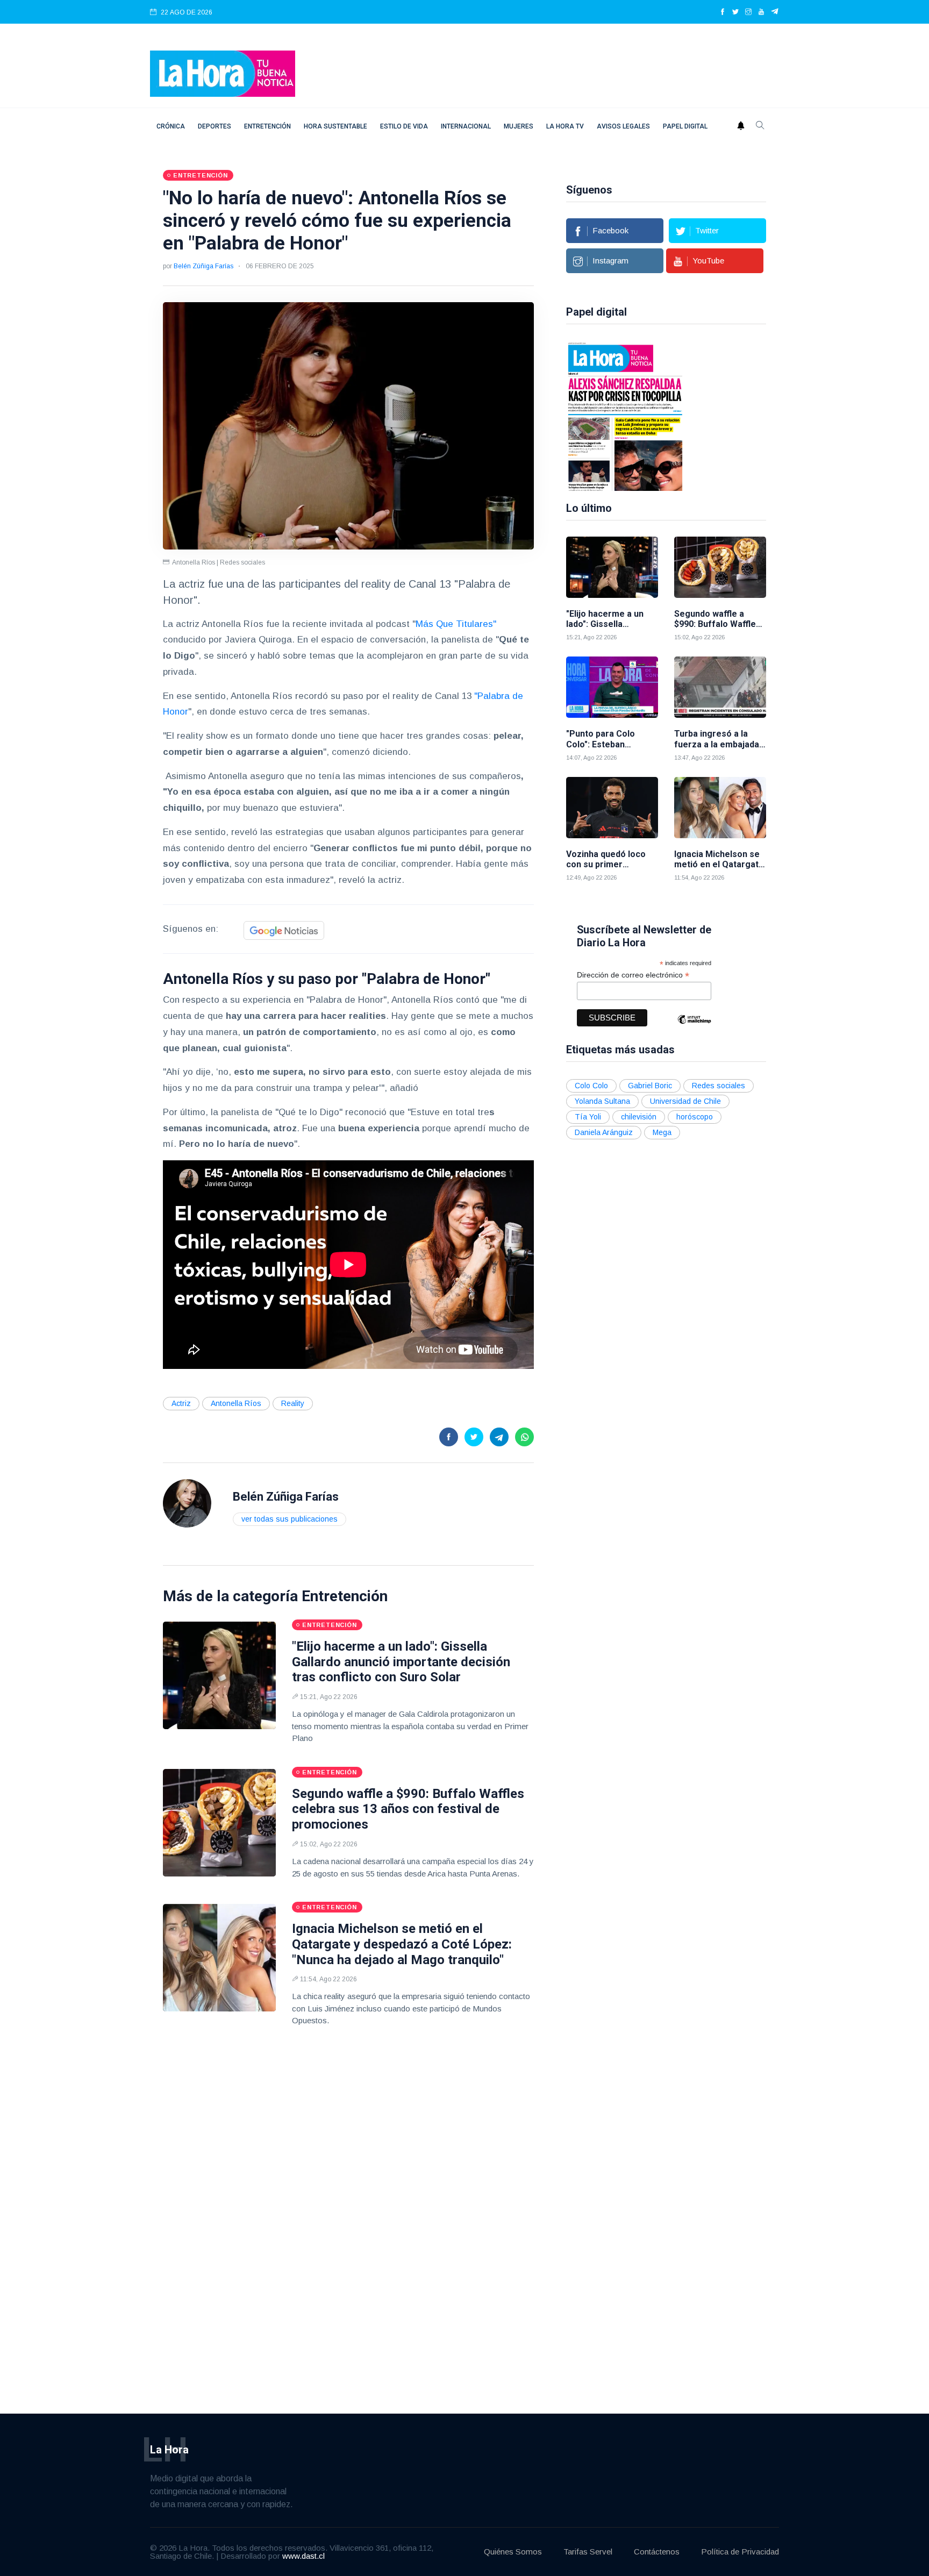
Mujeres (519, 126)
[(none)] (187, 1503)
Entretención (267, 126)
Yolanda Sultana (602, 1101)
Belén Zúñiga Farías (203, 266)
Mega (662, 1132)
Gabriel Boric (650, 1086)
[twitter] (735, 12)
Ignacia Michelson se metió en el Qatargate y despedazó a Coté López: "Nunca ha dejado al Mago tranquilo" (402, 1944)
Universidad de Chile (685, 1101)
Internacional (466, 126)
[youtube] (761, 12)
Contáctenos (657, 2552)
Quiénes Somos (513, 2552)
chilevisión (639, 1117)
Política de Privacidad (740, 2552)
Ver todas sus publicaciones (290, 1519)
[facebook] (723, 12)
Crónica (171, 126)
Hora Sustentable (335, 126)
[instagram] (748, 12)
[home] (223, 73)
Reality (293, 1403)
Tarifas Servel (588, 2552)
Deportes (215, 126)
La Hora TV (565, 126)
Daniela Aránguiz (604, 1132)
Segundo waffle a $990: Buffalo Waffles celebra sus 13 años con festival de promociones (408, 1809)
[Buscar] (760, 126)
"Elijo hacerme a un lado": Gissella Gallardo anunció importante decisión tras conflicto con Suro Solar (401, 1662)
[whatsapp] (524, 1437)
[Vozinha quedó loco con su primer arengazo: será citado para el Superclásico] (612, 808)
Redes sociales (719, 1086)
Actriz (181, 1403)
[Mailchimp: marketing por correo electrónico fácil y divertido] (694, 1027)
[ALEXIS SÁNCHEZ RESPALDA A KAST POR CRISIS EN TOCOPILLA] (625, 416)
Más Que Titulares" (456, 624)
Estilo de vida (404, 126)
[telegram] (775, 12)
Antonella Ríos (236, 1403)
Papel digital (685, 126)
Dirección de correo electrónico (633, 975)
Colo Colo (591, 1086)
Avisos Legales (623, 126)
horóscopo (695, 1117)
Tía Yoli (588, 1117)
